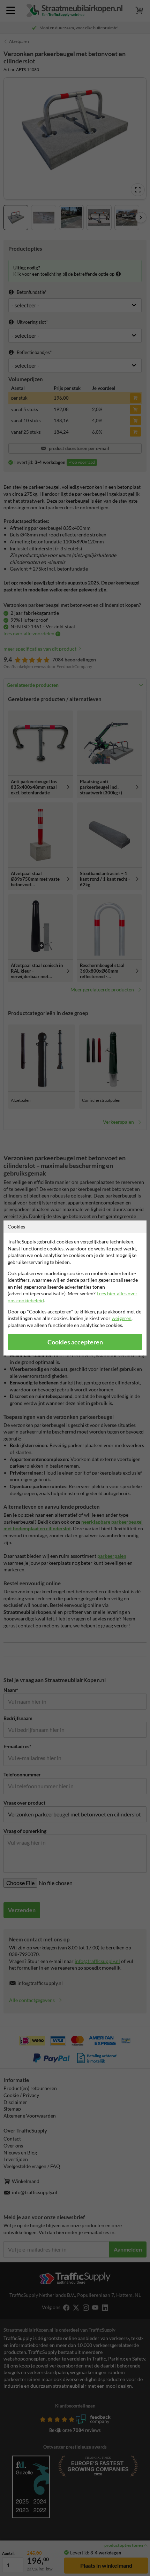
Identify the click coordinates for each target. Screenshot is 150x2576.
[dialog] (75, 1288)
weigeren (122, 1318)
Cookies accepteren (75, 1342)
